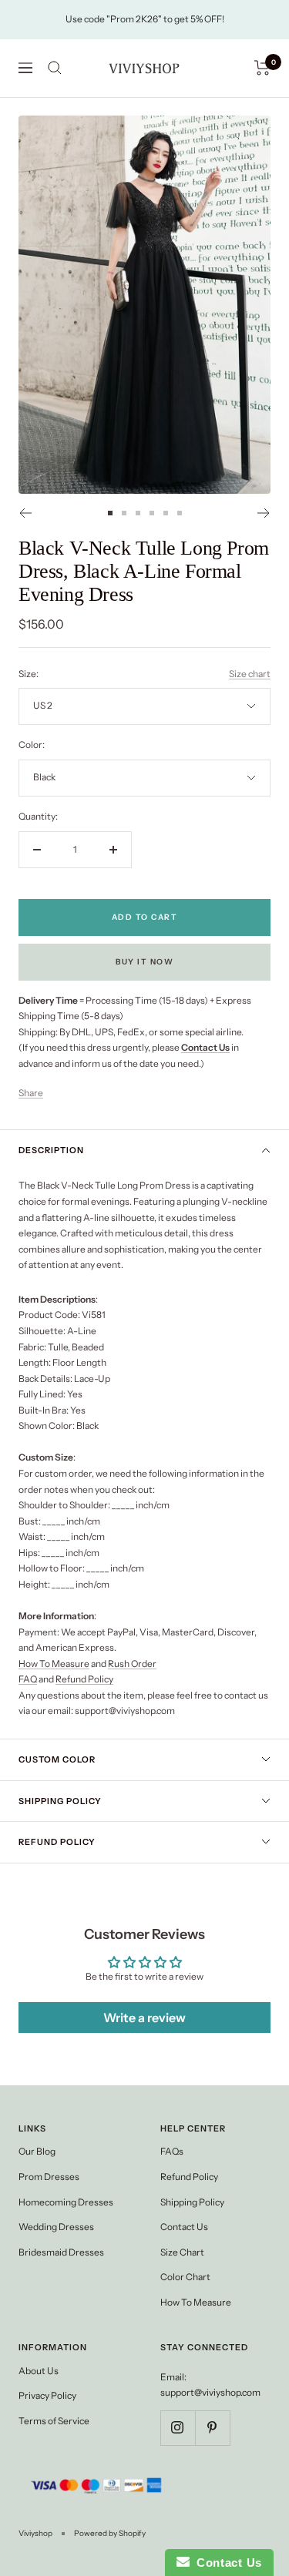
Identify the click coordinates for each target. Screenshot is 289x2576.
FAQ (28, 1679)
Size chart (250, 674)
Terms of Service (54, 2421)
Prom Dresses (49, 2177)
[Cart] (262, 68)
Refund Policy (84, 1679)
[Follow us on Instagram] (178, 2428)
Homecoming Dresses (66, 2202)
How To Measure (54, 1664)
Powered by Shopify (110, 2533)
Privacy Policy (47, 2395)
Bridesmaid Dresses (61, 2252)
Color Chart (185, 2277)
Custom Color (57, 1759)
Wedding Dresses (56, 2227)
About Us (39, 2371)
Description (51, 1150)
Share (31, 1093)
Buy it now (144, 962)
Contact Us (184, 2227)
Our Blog (37, 2151)
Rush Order (132, 1664)
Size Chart (182, 2252)
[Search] (55, 68)
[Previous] (25, 513)
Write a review (144, 2018)
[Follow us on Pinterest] (212, 2428)
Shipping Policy (60, 1801)
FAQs (172, 2151)
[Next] (264, 513)
